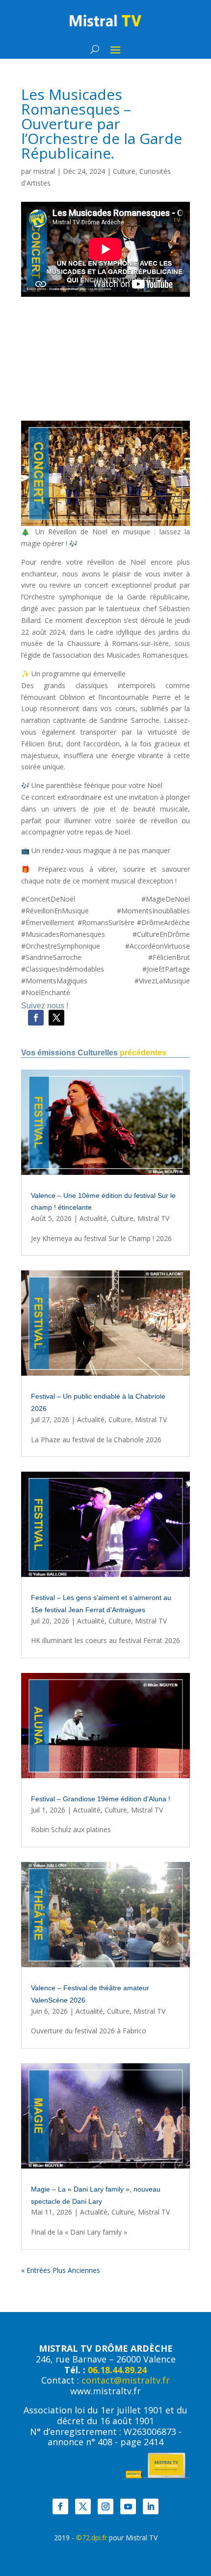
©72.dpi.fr (92, 2538)
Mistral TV (153, 1218)
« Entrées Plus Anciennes (61, 2270)
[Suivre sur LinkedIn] (151, 2506)
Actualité (93, 1218)
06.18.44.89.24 (117, 2370)
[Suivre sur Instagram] (105, 2506)
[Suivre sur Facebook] (36, 1018)
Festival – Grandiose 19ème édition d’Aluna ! (101, 1799)
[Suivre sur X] (56, 1018)
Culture (124, 171)
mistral (44, 171)
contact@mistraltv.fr (126, 2380)
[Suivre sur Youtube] (128, 2506)
